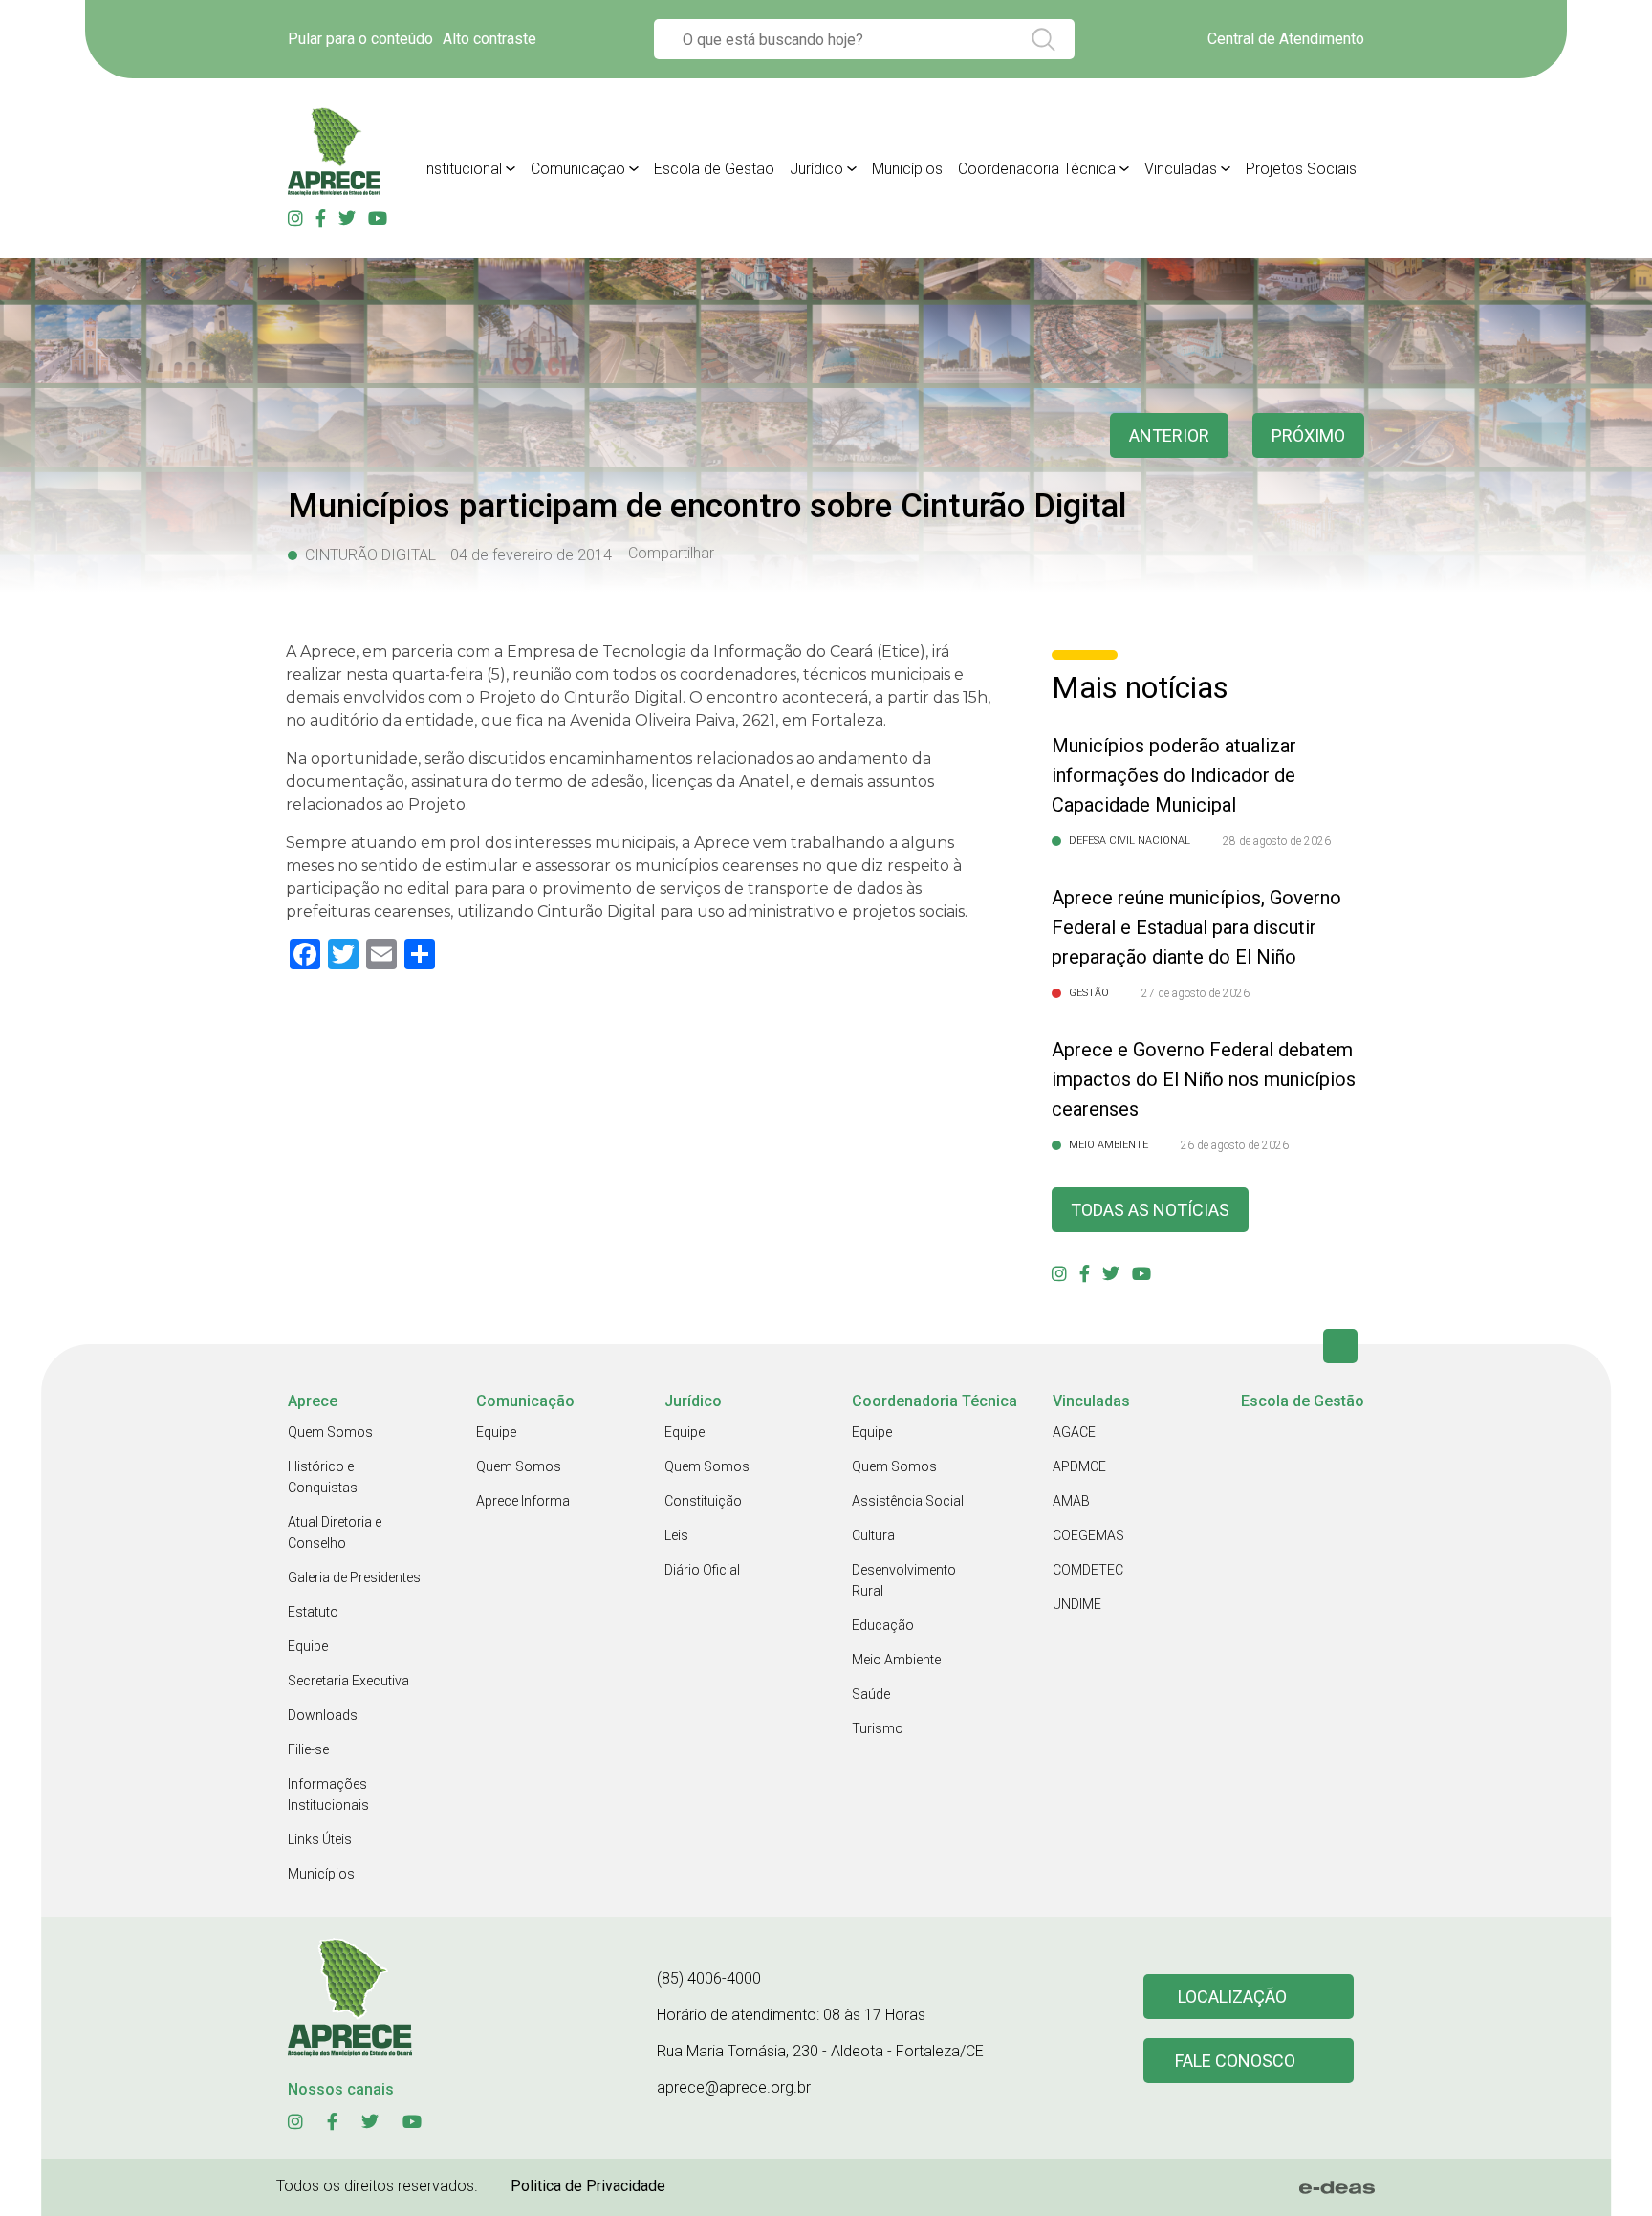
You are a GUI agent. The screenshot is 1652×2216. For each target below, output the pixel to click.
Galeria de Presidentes (354, 1577)
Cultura (873, 1535)
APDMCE (1079, 1466)
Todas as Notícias (1150, 1210)
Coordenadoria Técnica (1037, 169)
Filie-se (308, 1749)
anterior (1169, 435)
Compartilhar (671, 554)
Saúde (871, 1694)
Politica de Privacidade (588, 2186)
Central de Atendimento (1286, 39)
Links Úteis (320, 1839)
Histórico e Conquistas (323, 1477)
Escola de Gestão (714, 169)
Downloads (323, 1715)
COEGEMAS (1088, 1535)
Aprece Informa (523, 1501)
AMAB (1071, 1501)
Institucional (462, 169)
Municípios (907, 169)
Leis (676, 1535)
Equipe (308, 1646)
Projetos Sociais (1301, 169)
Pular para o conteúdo (360, 39)
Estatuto (313, 1612)
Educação (883, 1625)
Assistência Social (908, 1501)
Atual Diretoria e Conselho (335, 1532)
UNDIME (1077, 1604)
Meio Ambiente (896, 1660)
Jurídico (816, 169)
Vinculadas (1181, 169)
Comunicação (578, 169)
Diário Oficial (702, 1570)
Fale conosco (1235, 2061)
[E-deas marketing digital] (1337, 2187)
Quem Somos (330, 1432)
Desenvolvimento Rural (904, 1580)
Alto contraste (489, 39)
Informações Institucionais (328, 1794)
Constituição (703, 1501)
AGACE (1074, 1432)
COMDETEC (1088, 1570)
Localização (1232, 1997)
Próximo (1308, 435)
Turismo (878, 1728)
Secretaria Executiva (348, 1681)
